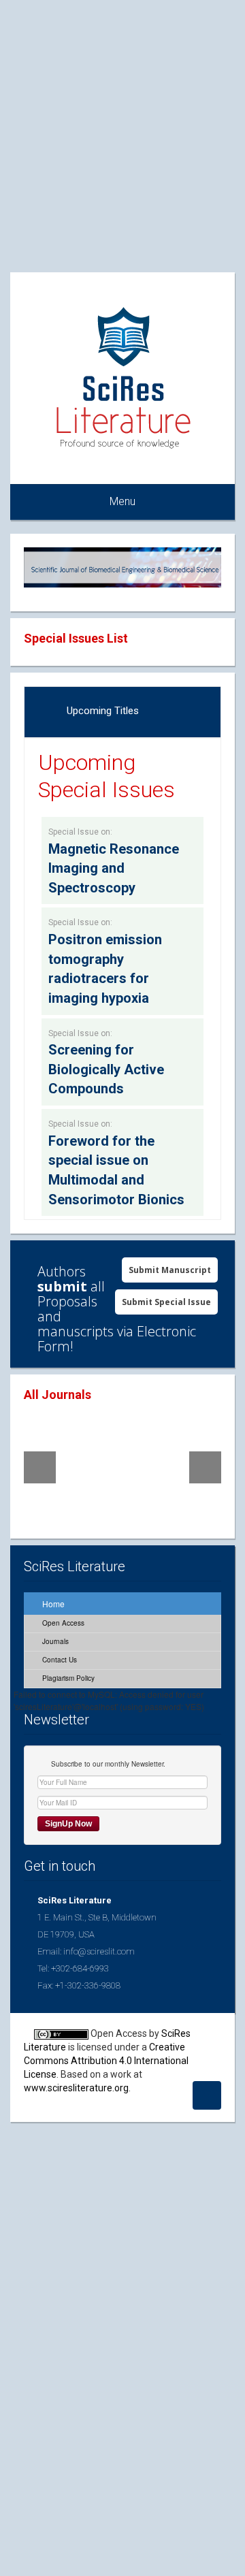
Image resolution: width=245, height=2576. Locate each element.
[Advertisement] (122, 123)
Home (52, 1604)
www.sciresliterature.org (76, 2088)
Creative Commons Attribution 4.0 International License (106, 2061)
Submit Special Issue (166, 1302)
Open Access (62, 1623)
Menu (122, 501)
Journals (54, 1641)
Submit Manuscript (170, 1270)
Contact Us (59, 1660)
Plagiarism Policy (67, 1678)
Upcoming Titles (103, 711)
